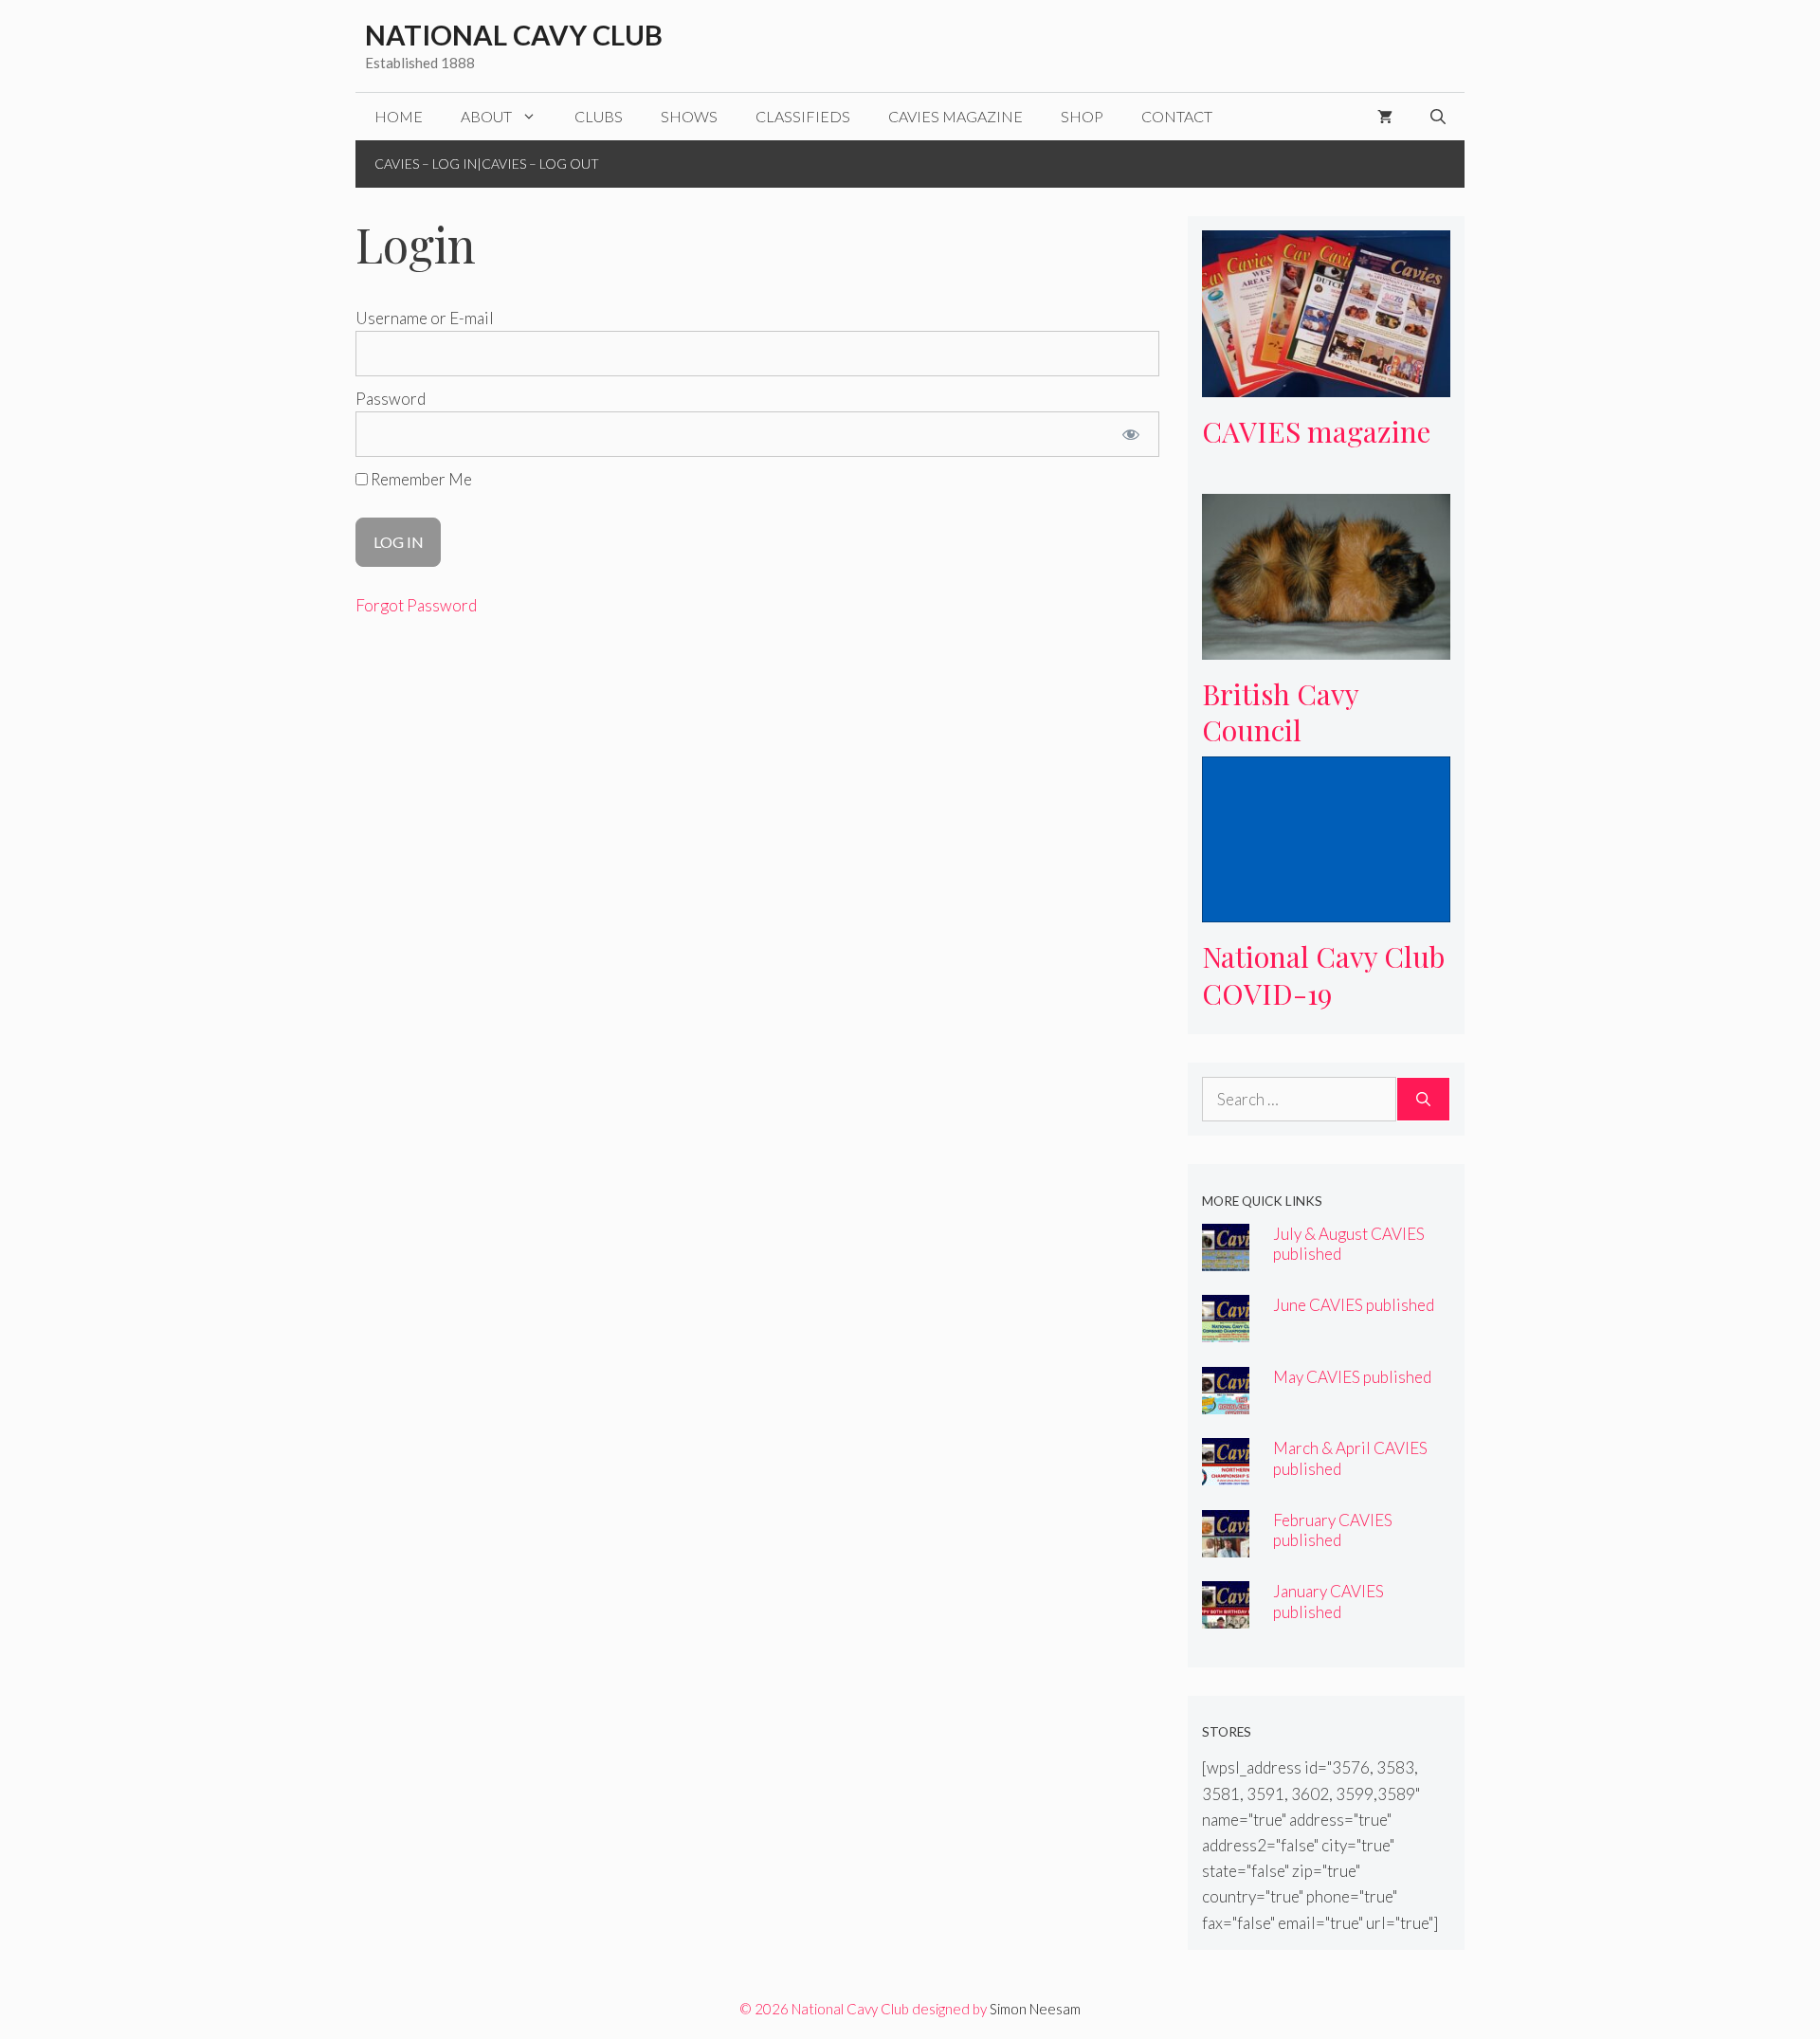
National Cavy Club (514, 35)
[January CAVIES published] (1226, 1616)
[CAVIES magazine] (1327, 383)
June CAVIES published (1354, 1305)
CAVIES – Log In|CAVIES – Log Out (487, 164)
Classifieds (803, 116)
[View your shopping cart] (1385, 117)
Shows (689, 116)
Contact (1177, 116)
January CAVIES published (1329, 1601)
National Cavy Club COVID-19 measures (1323, 993)
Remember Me (420, 479)
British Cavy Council (1281, 712)
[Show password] (1130, 434)
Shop (1082, 116)
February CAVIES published (1333, 1530)
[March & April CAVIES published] (1226, 1473)
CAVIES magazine (955, 116)
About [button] (486, 116)
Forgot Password (416, 605)
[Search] (1423, 1100)
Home (399, 116)
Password (391, 399)
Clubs (599, 116)
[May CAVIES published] (1226, 1402)
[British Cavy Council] (1327, 646)
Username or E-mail (425, 318)
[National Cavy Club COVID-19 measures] (1327, 910)
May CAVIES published (1352, 1377)
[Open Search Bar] (1438, 117)
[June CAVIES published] (1226, 1329)
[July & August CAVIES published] (1226, 1258)
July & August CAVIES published (1349, 1244)
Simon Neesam (1035, 2009)
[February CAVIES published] (1226, 1545)
